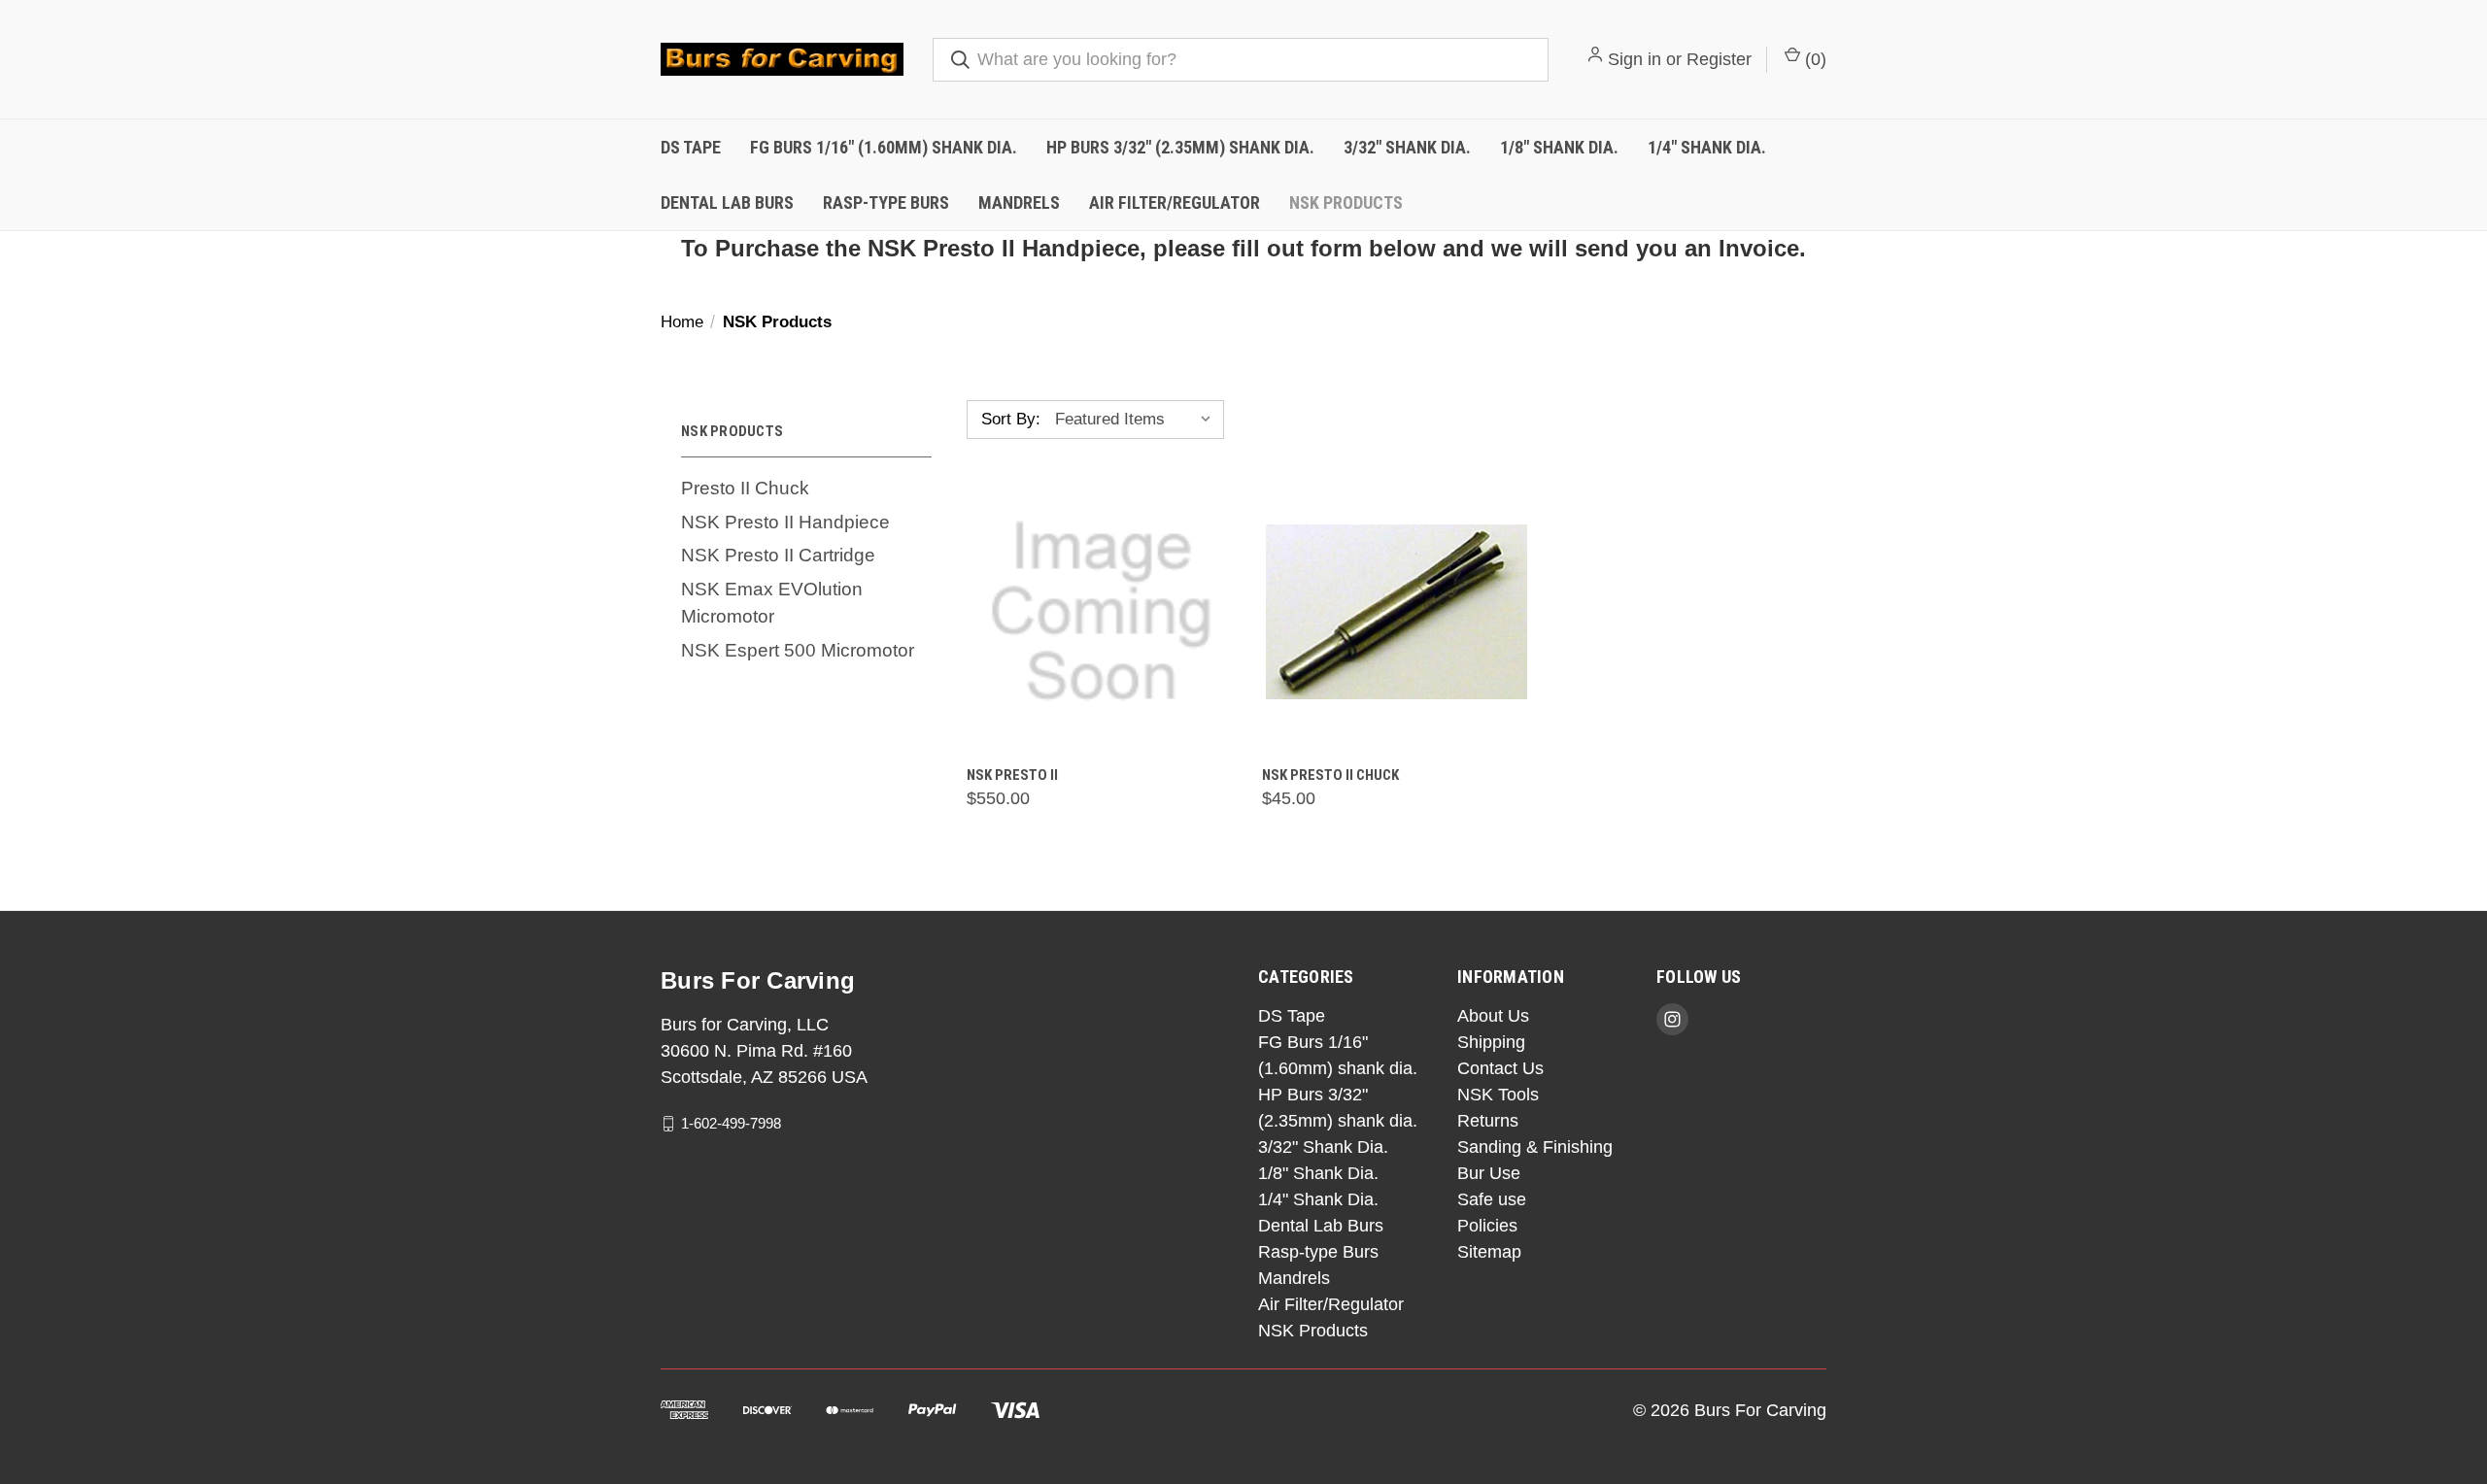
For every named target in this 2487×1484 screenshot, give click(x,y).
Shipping (1491, 1042)
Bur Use (1489, 1173)
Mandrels (1019, 202)
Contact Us (1500, 1068)
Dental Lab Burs (727, 202)
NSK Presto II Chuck (1330, 775)
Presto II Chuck (745, 488)
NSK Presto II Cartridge (778, 555)
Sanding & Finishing (1535, 1147)
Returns (1488, 1121)
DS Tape (691, 147)
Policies (1487, 1226)
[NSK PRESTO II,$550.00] (1101, 612)
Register (1719, 59)
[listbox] (1138, 420)
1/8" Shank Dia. (1559, 147)
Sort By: (1011, 419)
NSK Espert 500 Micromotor (798, 650)
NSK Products (1346, 202)
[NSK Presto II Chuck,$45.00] (1397, 612)
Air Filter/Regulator (1175, 202)
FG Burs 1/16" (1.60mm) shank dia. (884, 147)
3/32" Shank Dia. (1407, 147)
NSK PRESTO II (1012, 775)
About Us (1493, 1016)
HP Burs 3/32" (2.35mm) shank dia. (1180, 147)
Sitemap (1489, 1252)
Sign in (1635, 59)
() (1813, 59)
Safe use (1492, 1199)
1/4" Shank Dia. (1707, 147)
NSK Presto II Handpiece (785, 522)
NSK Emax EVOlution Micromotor (772, 603)
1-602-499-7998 (731, 1123)
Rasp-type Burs (886, 202)
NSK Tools (1498, 1095)
